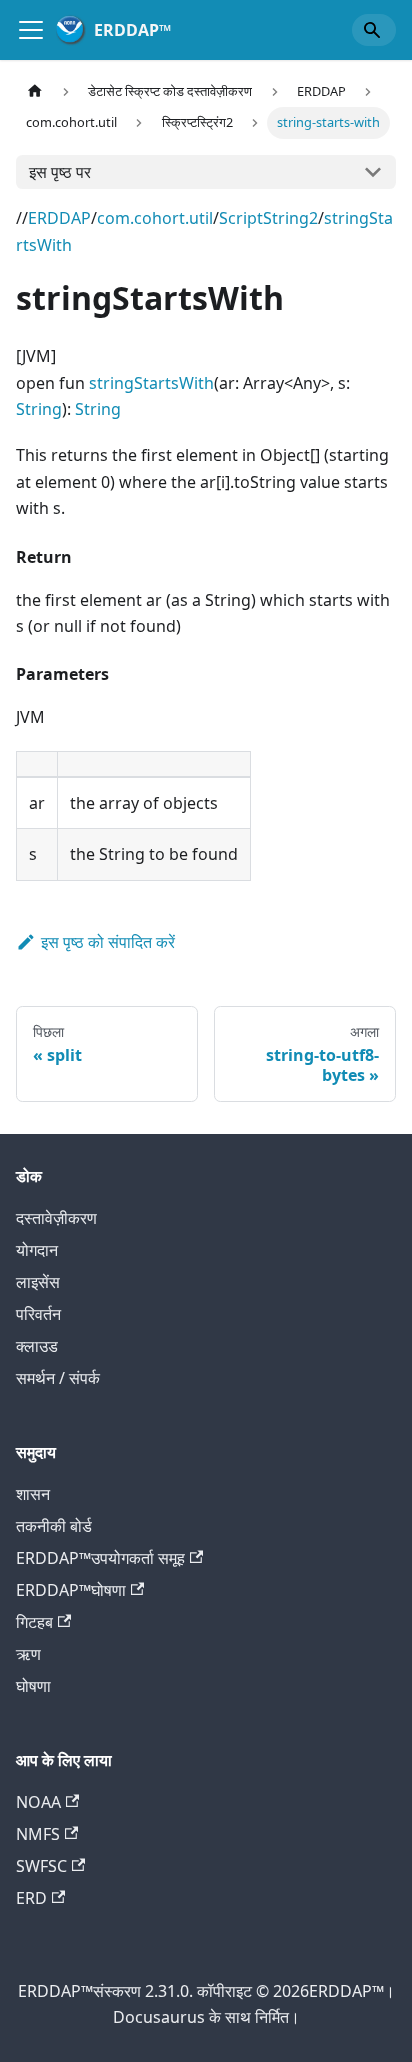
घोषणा (33, 1686)
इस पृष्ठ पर (60, 172)
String (39, 409)
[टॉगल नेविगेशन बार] (31, 30)
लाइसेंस (38, 1282)
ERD (31, 1898)
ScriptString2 (268, 218)
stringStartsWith (151, 383)
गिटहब (34, 1622)
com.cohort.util (155, 218)
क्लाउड (37, 1346)
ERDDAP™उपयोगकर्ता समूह (100, 1558)
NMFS (38, 1834)
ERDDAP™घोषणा (71, 1590)
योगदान (37, 1250)
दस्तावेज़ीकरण (56, 1218)
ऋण (28, 1654)
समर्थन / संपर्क (58, 1378)
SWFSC (41, 1866)
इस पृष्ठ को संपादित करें (108, 942)
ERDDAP (59, 218)
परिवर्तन (38, 1314)
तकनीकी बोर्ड (54, 1526)
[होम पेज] (35, 91)
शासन (33, 1494)
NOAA (38, 1802)
